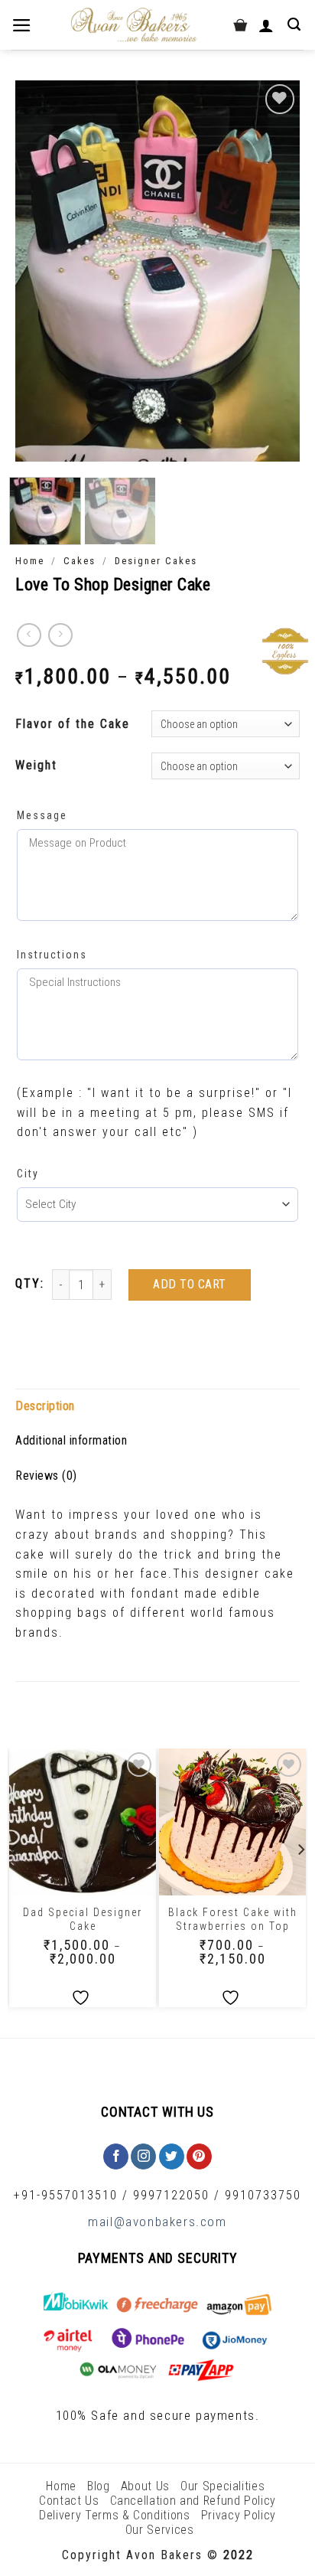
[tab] (157, 1406)
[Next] (275, 271)
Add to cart (189, 1284)
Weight (36, 765)
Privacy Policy (239, 2515)
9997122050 (171, 2195)
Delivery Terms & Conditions (115, 2515)
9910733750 (263, 2195)
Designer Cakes (156, 561)
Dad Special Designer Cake (83, 1919)
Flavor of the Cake (73, 724)
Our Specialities (222, 2486)
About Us (145, 2486)
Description (45, 1406)
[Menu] (23, 25)
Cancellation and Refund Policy (193, 2501)
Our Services (160, 2530)
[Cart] (240, 25)
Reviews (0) (46, 1476)
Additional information (71, 1440)
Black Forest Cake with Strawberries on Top (233, 1919)
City (28, 1174)
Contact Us (69, 2501)
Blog (99, 2486)
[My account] (268, 25)
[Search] (296, 24)
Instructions (52, 955)
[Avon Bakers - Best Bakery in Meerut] (133, 25)
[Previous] (40, 271)
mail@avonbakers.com (157, 2222)
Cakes (80, 561)
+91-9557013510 (66, 2195)
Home (30, 561)
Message (42, 815)
